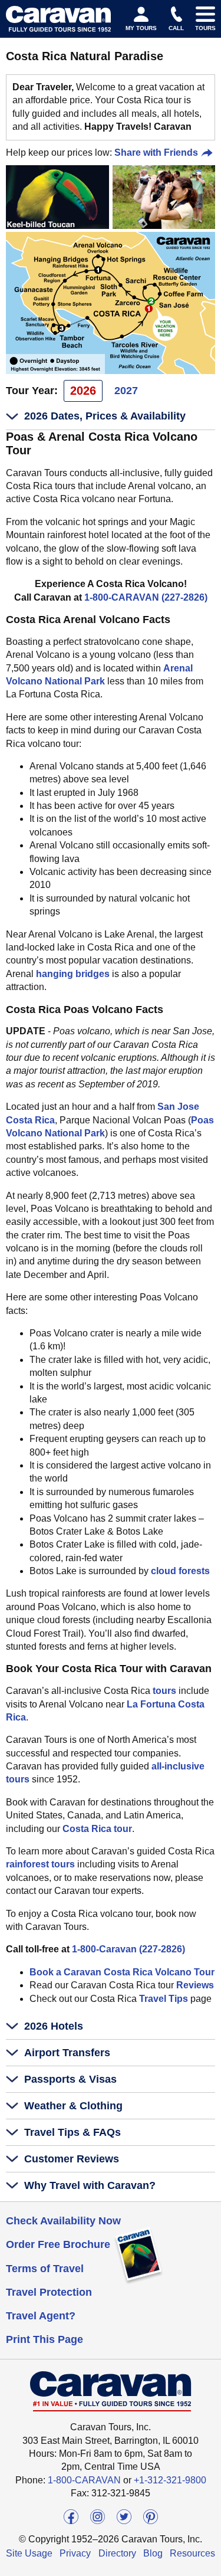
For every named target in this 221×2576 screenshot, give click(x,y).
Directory (117, 2553)
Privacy (75, 2553)
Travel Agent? (41, 2316)
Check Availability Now (63, 2221)
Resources (192, 2553)
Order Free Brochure (58, 2244)
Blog (153, 2553)
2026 (83, 391)
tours (164, 1691)
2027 (126, 391)
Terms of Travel (45, 2269)
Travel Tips (164, 1999)
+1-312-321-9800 (170, 2480)
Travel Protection (49, 2292)
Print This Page (44, 2339)
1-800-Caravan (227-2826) (128, 1949)
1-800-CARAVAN (84, 2480)
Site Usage (29, 2553)
